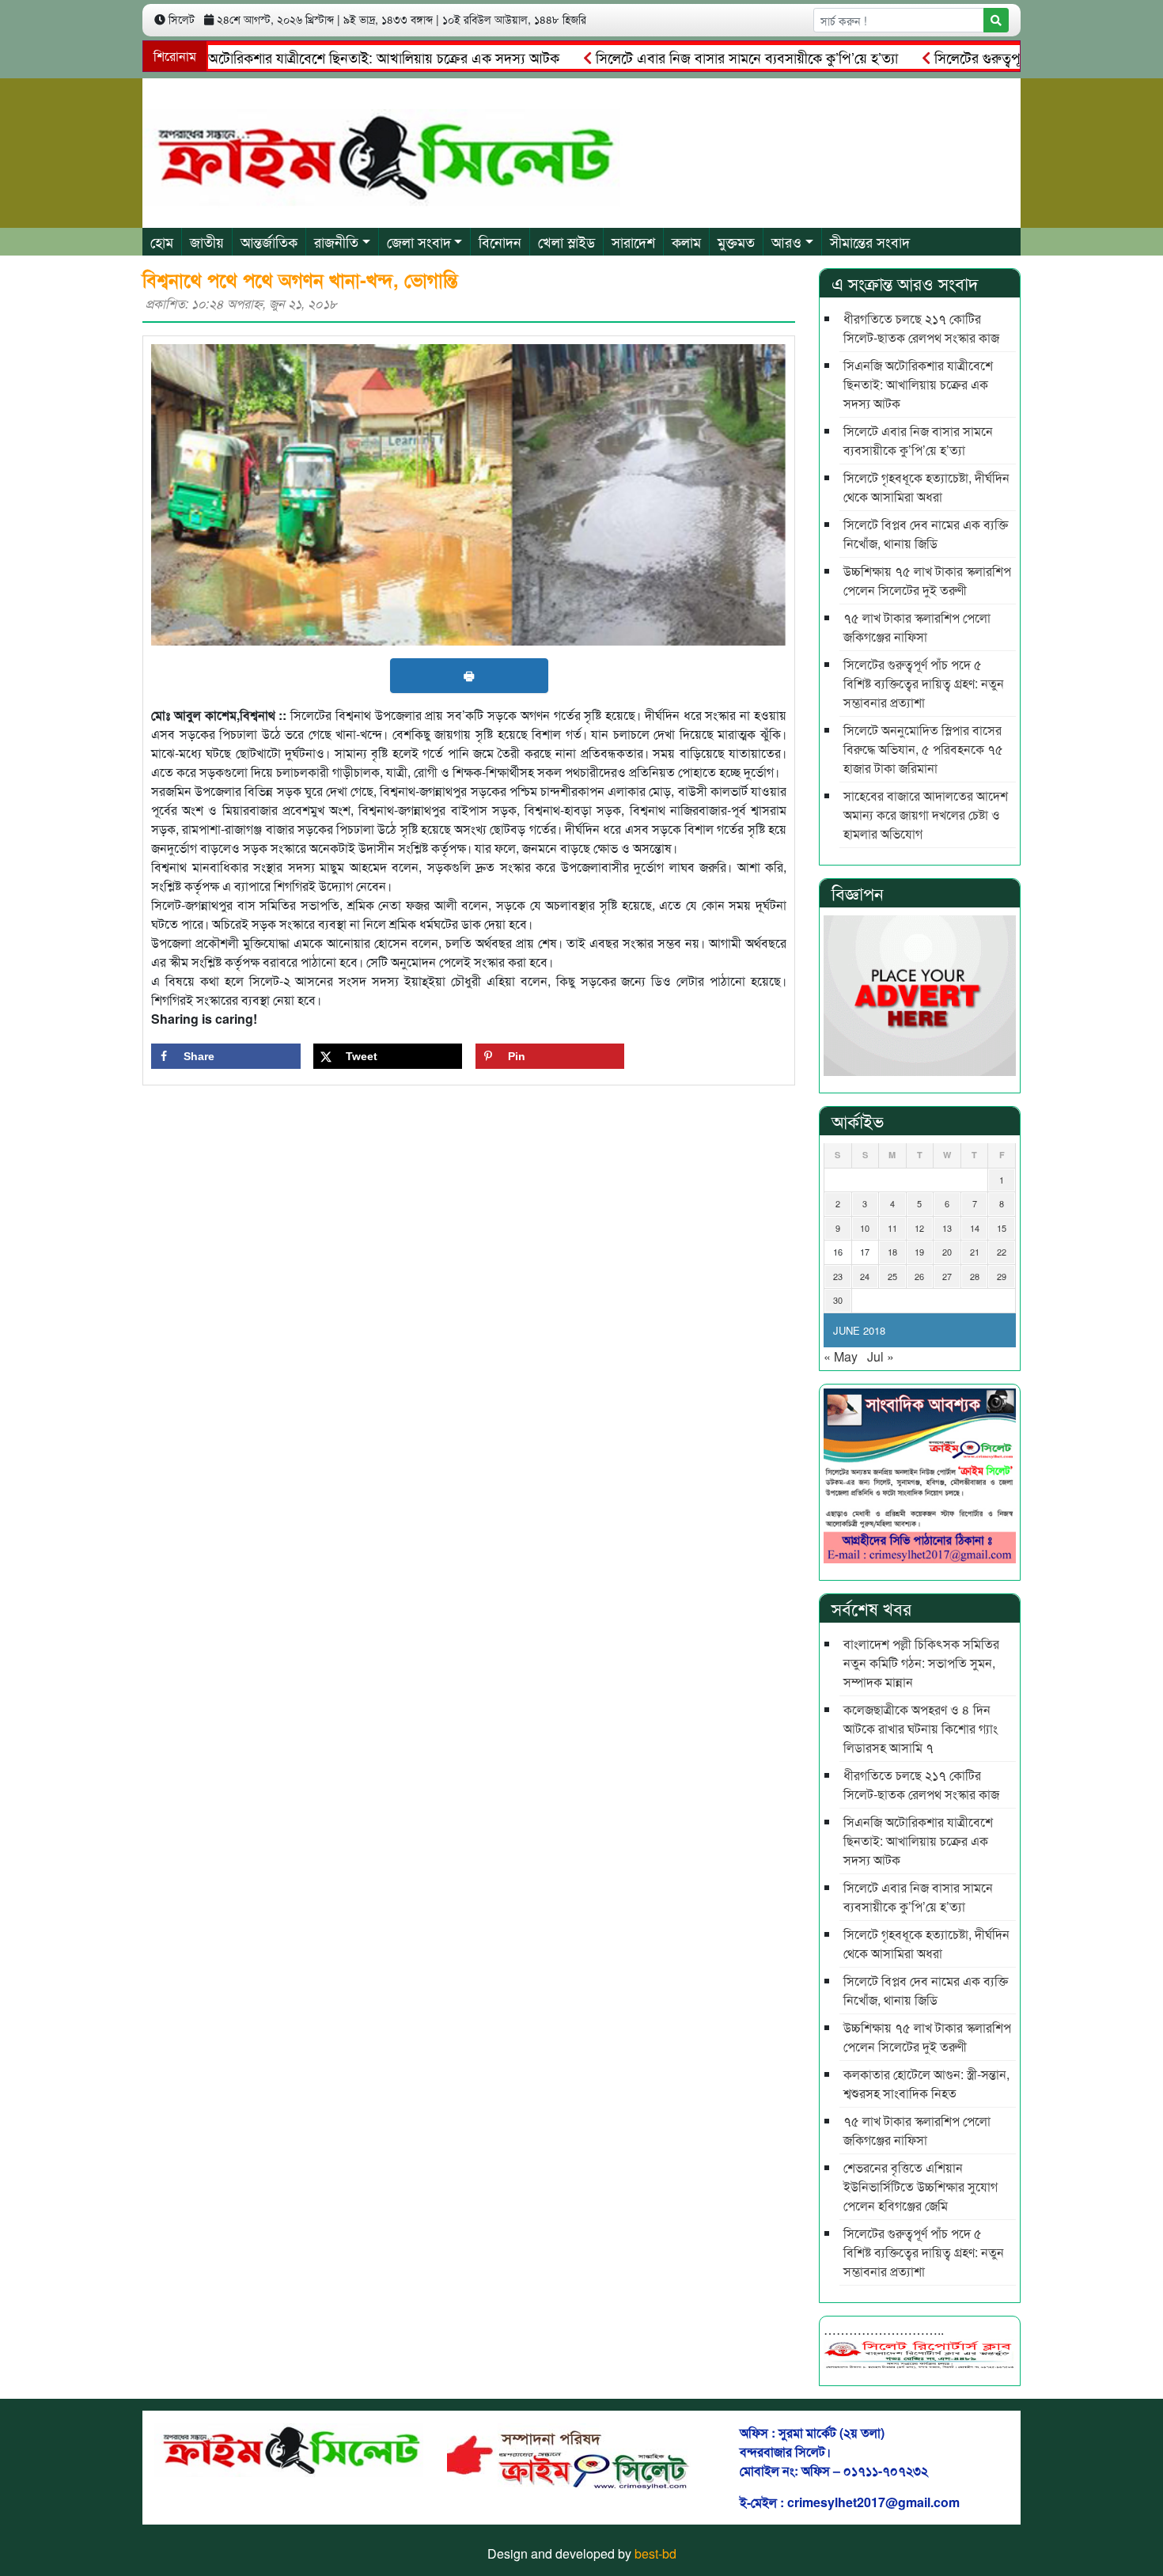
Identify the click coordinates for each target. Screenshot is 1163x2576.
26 (919, 1276)
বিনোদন (500, 241)
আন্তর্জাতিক (269, 241)
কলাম (686, 241)
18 (892, 1252)
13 (947, 1228)
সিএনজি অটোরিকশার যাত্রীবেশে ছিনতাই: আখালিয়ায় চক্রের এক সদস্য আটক (308, 57)
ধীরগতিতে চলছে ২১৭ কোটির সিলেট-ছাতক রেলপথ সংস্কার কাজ (921, 328)
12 (919, 1228)
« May (841, 1356)
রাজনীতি (336, 241)
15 (1002, 1228)
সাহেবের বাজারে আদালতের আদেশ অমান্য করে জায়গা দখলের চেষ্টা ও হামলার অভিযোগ (926, 814)
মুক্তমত (736, 241)
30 (838, 1300)
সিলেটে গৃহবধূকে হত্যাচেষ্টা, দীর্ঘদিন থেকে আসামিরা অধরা (926, 487)
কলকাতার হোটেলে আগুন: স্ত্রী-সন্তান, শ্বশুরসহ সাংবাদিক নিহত (926, 2084)
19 (919, 1252)
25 (892, 1276)
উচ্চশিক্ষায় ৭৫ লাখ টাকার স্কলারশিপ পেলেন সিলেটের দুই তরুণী (927, 580)
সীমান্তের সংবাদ (870, 241)
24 (865, 1276)
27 (947, 1276)
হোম (162, 241)
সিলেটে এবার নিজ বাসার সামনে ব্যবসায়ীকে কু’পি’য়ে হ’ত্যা (695, 57)
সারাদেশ (633, 241)
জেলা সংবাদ (419, 241)
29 (1002, 1276)
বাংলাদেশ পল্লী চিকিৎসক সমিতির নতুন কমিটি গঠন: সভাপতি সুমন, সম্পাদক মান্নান (921, 1663)
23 (838, 1276)
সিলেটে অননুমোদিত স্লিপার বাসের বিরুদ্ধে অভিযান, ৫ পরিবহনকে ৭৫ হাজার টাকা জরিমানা (923, 749)
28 (975, 1276)
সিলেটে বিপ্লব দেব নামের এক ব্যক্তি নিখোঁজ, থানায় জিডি (926, 534)
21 (975, 1252)
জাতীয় (207, 241)
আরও (786, 241)
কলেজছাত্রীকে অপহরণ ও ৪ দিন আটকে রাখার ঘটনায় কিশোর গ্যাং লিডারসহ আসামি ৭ (921, 1728)
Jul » (881, 1356)
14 (975, 1228)
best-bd (655, 2553)
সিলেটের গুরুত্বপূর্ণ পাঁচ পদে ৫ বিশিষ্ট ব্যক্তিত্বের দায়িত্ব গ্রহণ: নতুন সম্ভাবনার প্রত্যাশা (924, 683)
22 (1002, 1252)
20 (947, 1252)
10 (865, 1228)
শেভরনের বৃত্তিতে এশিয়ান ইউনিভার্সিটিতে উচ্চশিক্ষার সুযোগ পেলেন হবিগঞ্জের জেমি (921, 2186)
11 (892, 1228)
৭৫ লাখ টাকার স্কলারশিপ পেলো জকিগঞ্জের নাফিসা (917, 627)
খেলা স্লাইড (566, 241)
